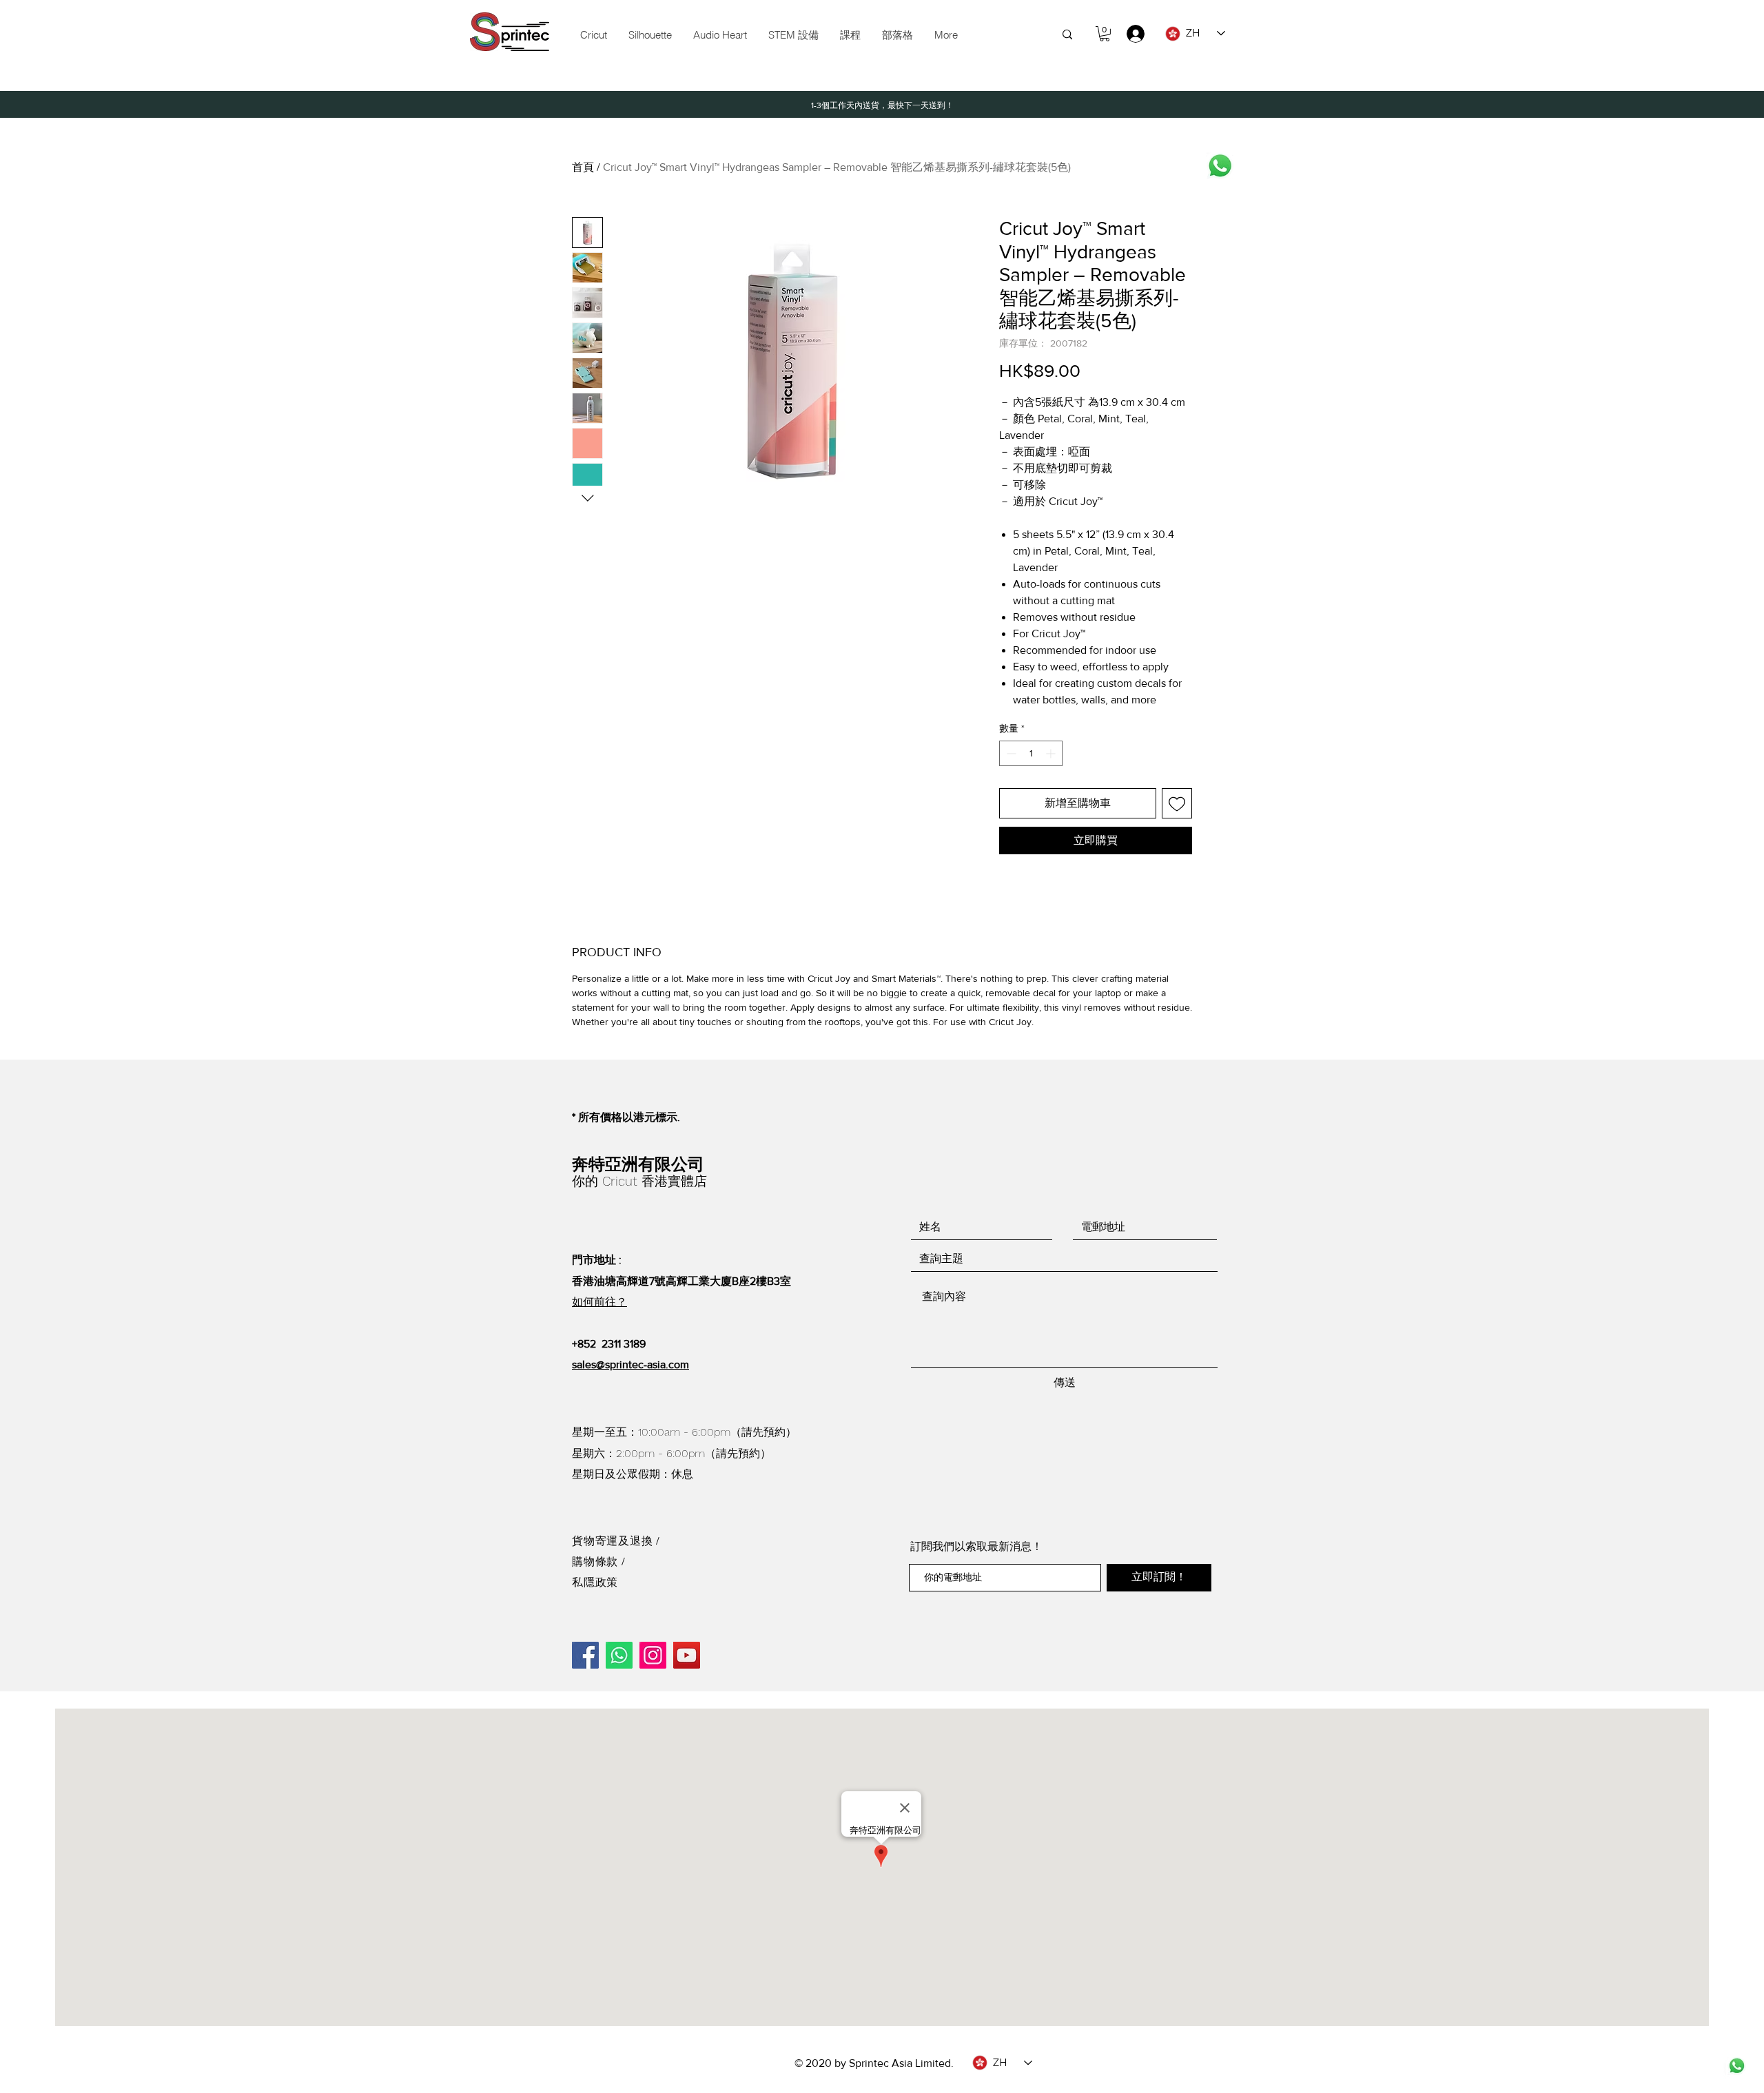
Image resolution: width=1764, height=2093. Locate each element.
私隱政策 (595, 1582)
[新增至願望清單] (1177, 803)
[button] (793, 35)
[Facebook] (585, 1655)
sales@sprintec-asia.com (630, 1364)
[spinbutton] (1031, 753)
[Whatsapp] (1220, 166)
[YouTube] (687, 1655)
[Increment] (1052, 753)
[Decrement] (1010, 753)
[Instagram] (653, 1655)
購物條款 (597, 1561)
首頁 (583, 167)
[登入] (1129, 34)
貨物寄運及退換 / (616, 1541)
